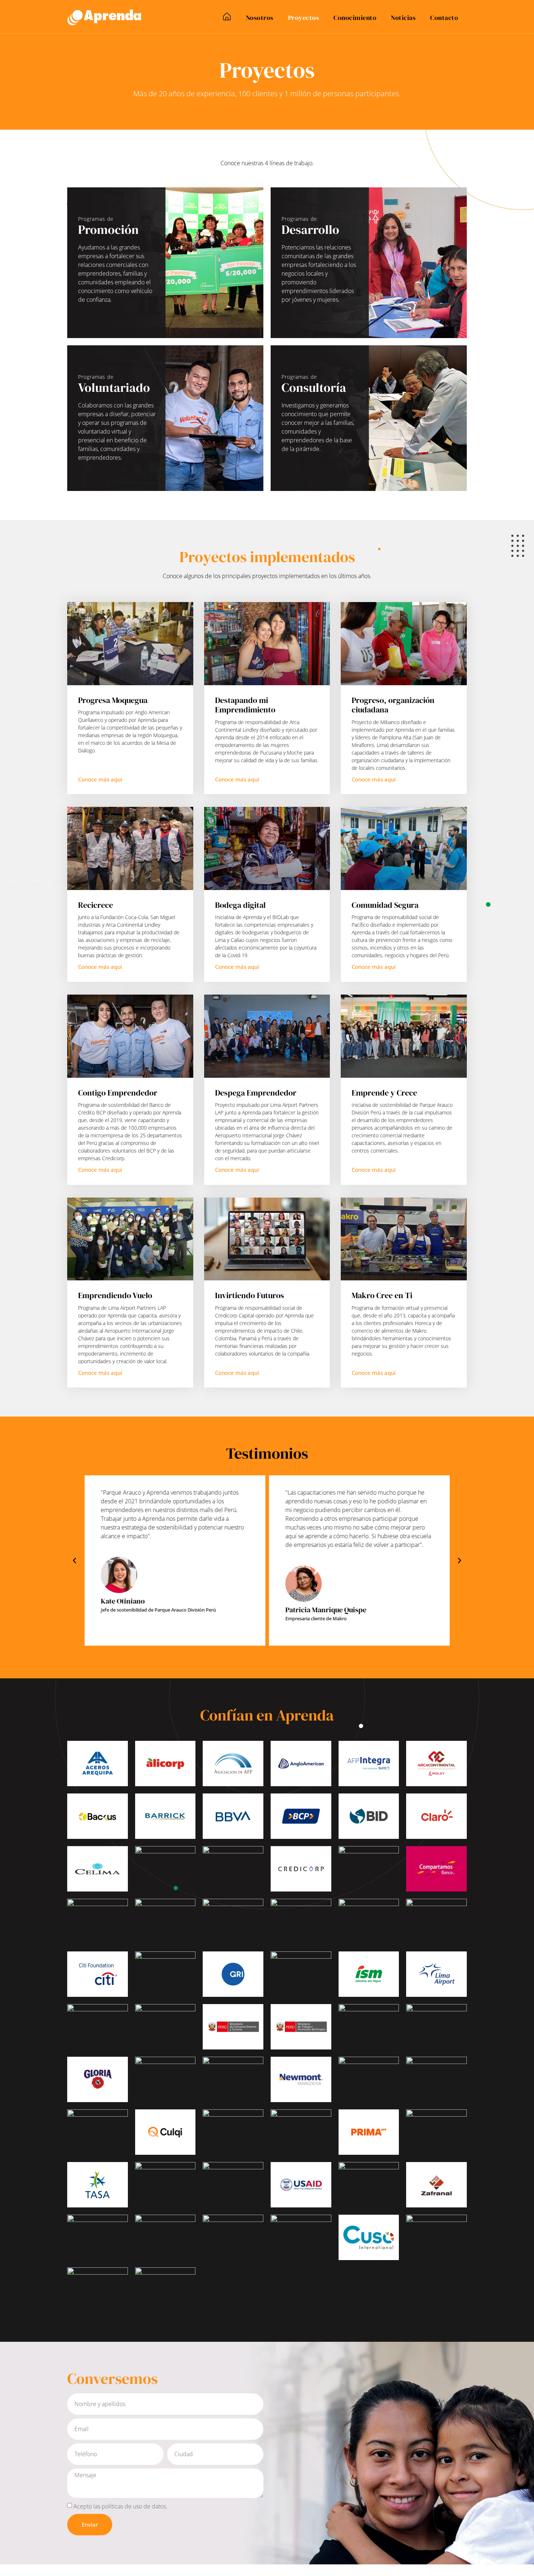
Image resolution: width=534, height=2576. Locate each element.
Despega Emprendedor (256, 1093)
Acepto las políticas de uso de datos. (120, 2506)
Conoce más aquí (100, 779)
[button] (74, 1561)
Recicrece (96, 905)
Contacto (444, 18)
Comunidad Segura (385, 905)
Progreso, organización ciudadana (393, 705)
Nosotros (260, 18)
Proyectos (304, 18)
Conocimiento (355, 18)
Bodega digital (240, 905)
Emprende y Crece (384, 1093)
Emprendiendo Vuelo (115, 1295)
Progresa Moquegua (113, 700)
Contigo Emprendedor (118, 1093)
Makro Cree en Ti (382, 1295)
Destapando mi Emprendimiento (245, 705)
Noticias (403, 18)
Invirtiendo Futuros (250, 1295)
